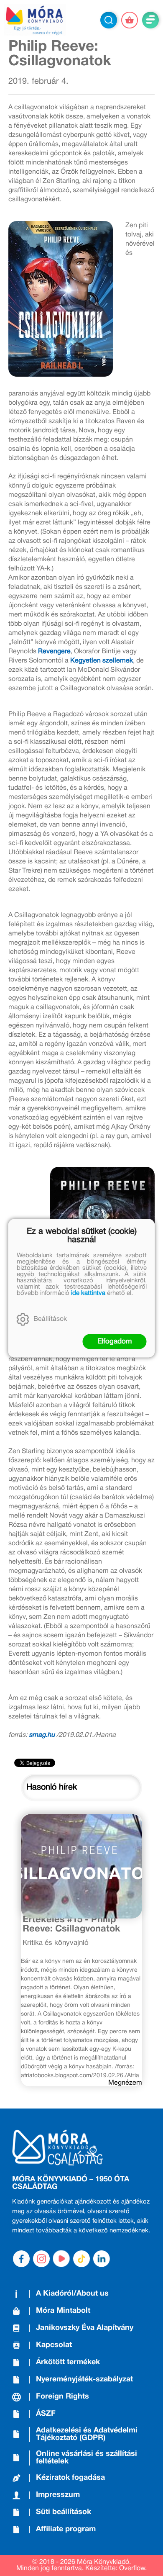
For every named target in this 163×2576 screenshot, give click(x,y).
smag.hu (42, 1735)
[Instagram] (41, 2259)
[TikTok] (81, 2259)
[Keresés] (109, 20)
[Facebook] (21, 2259)
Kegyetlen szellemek (102, 661)
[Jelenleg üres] (130, 20)
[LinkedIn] (102, 2259)
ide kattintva (88, 1293)
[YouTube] (61, 2259)
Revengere (54, 652)
